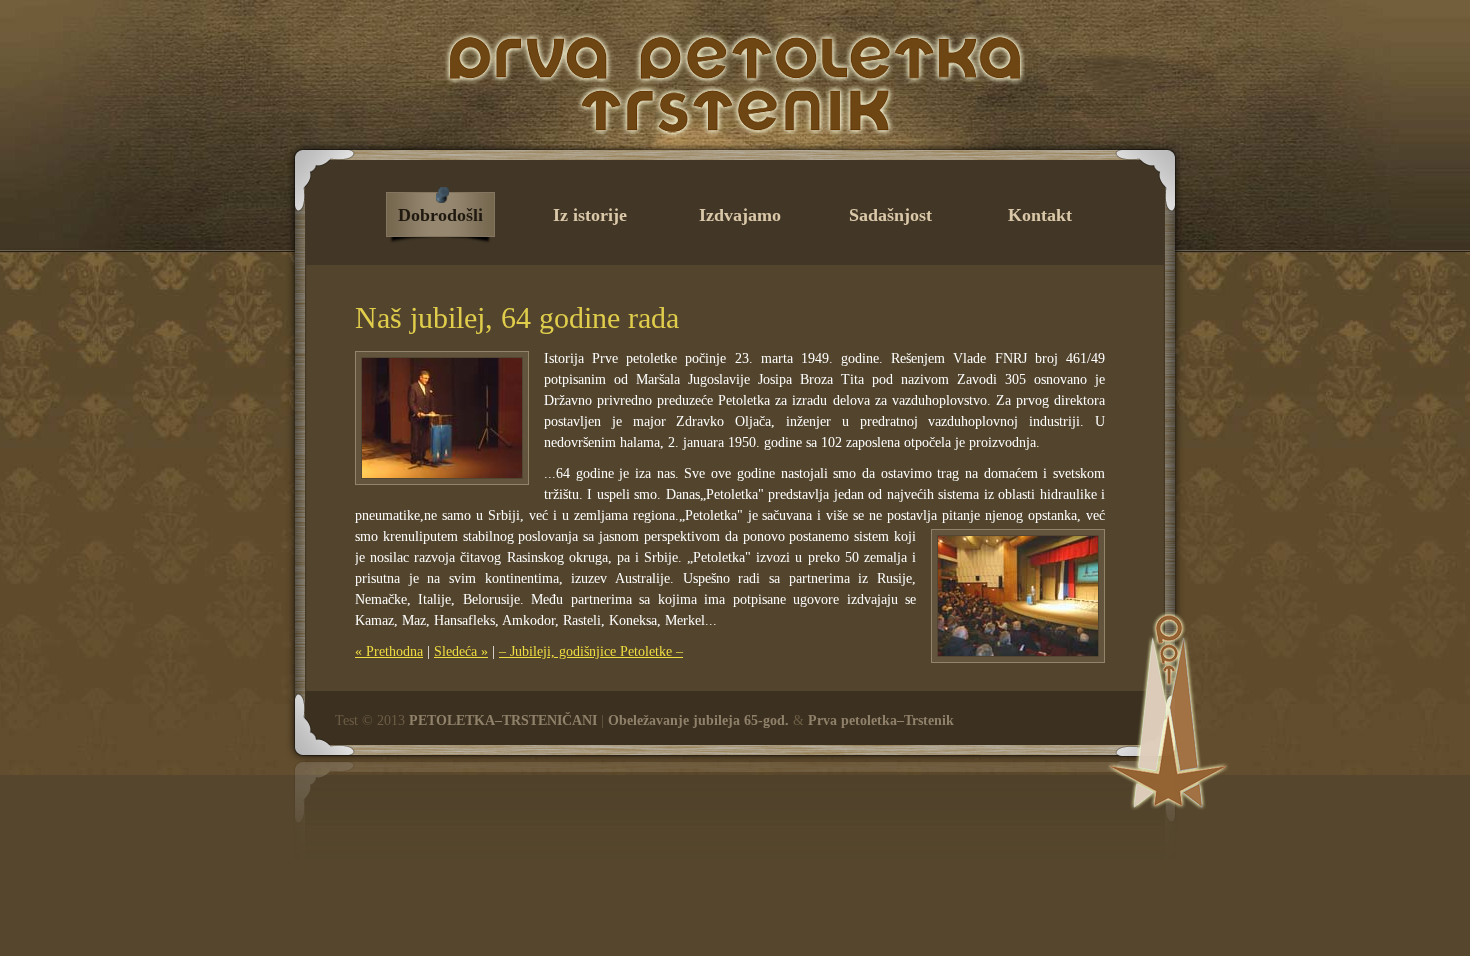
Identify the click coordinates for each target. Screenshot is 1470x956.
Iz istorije (590, 215)
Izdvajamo (740, 215)
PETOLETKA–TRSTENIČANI (503, 720)
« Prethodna (389, 651)
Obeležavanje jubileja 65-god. (698, 720)
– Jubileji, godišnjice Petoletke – (591, 651)
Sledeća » (461, 651)
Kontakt (1040, 215)
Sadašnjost (890, 215)
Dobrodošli (440, 215)
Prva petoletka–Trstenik (881, 720)
